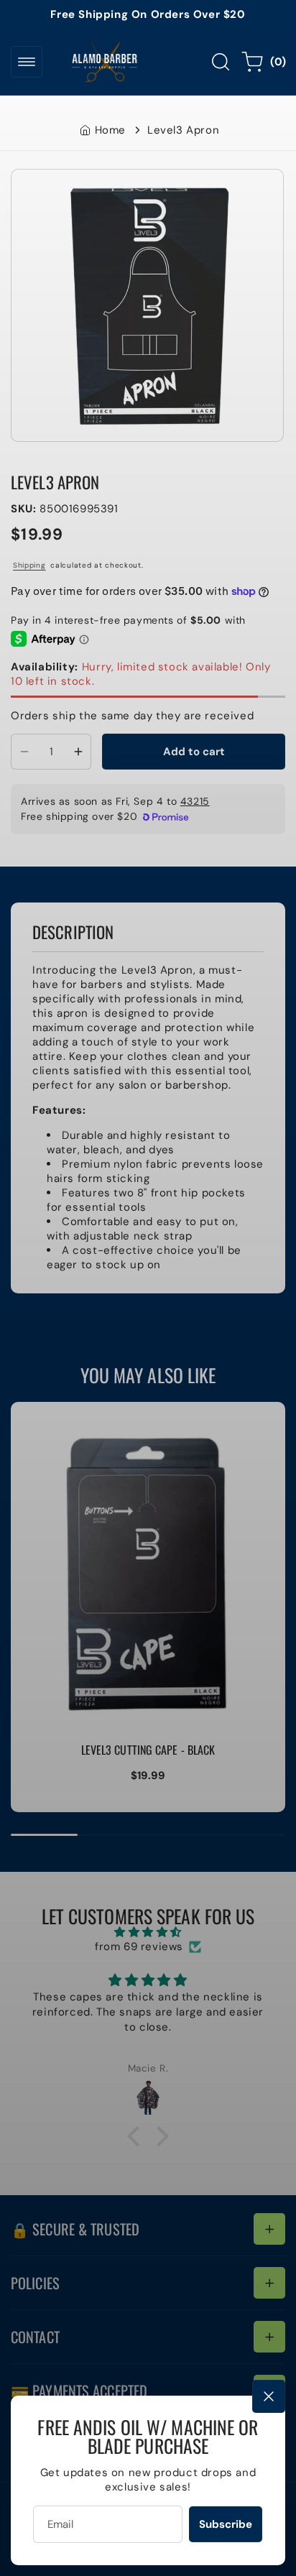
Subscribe (226, 2524)
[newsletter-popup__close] (269, 2396)
